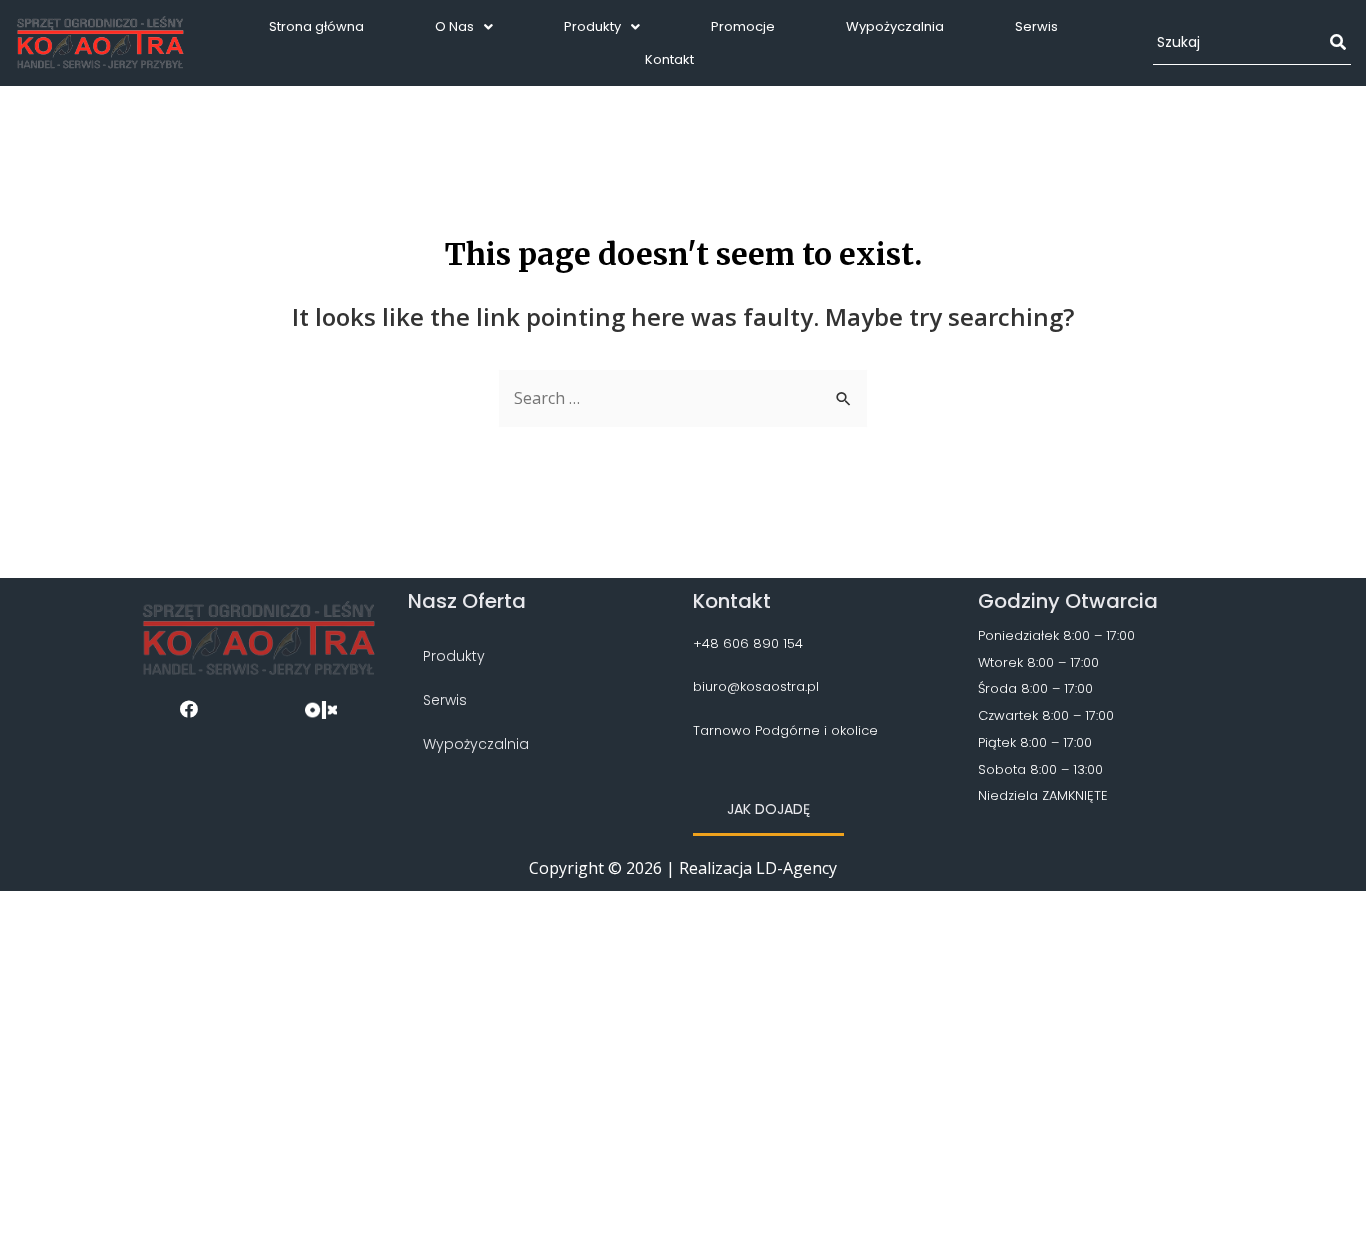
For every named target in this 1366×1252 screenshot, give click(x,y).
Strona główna (316, 26)
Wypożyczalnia (895, 26)
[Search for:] (683, 398)
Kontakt (669, 59)
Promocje (743, 26)
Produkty (592, 26)
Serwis (1036, 26)
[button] (768, 810)
